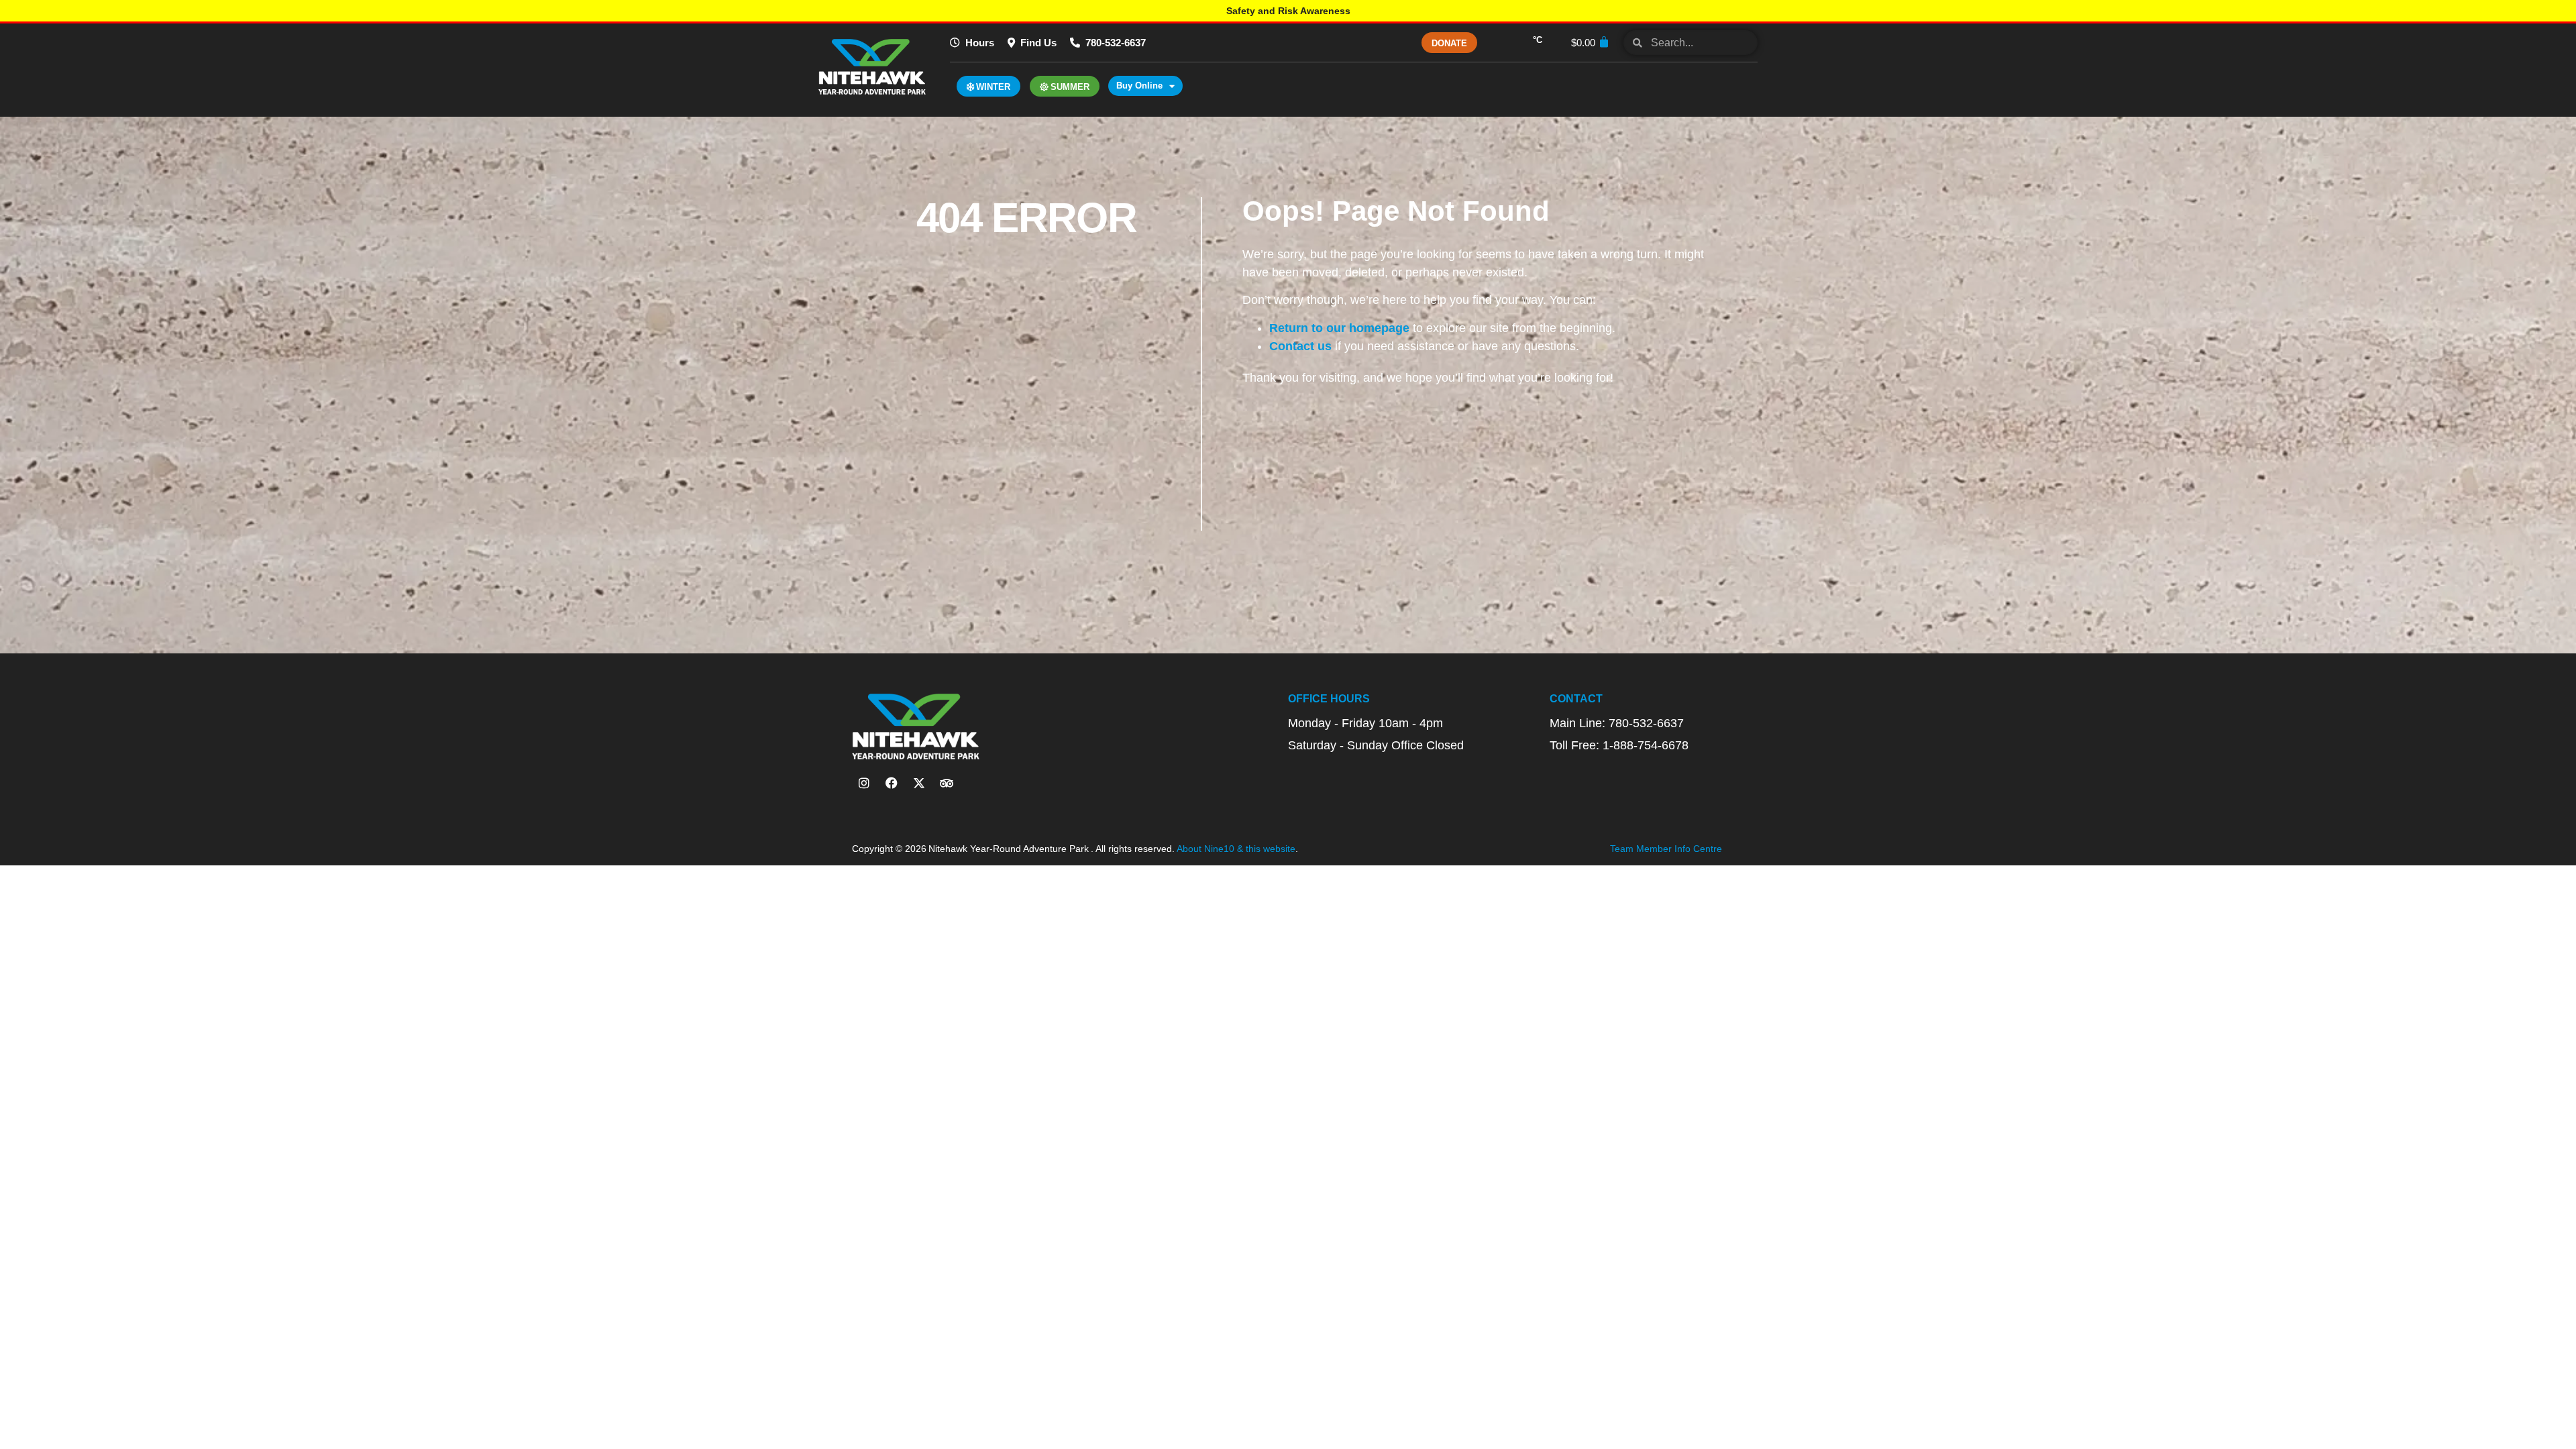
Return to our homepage (1339, 328)
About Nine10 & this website (1236, 849)
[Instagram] (864, 783)
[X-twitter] (919, 783)
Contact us (1300, 346)
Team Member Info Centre (1666, 849)
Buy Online (1139, 86)
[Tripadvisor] (947, 783)
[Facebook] (892, 783)
